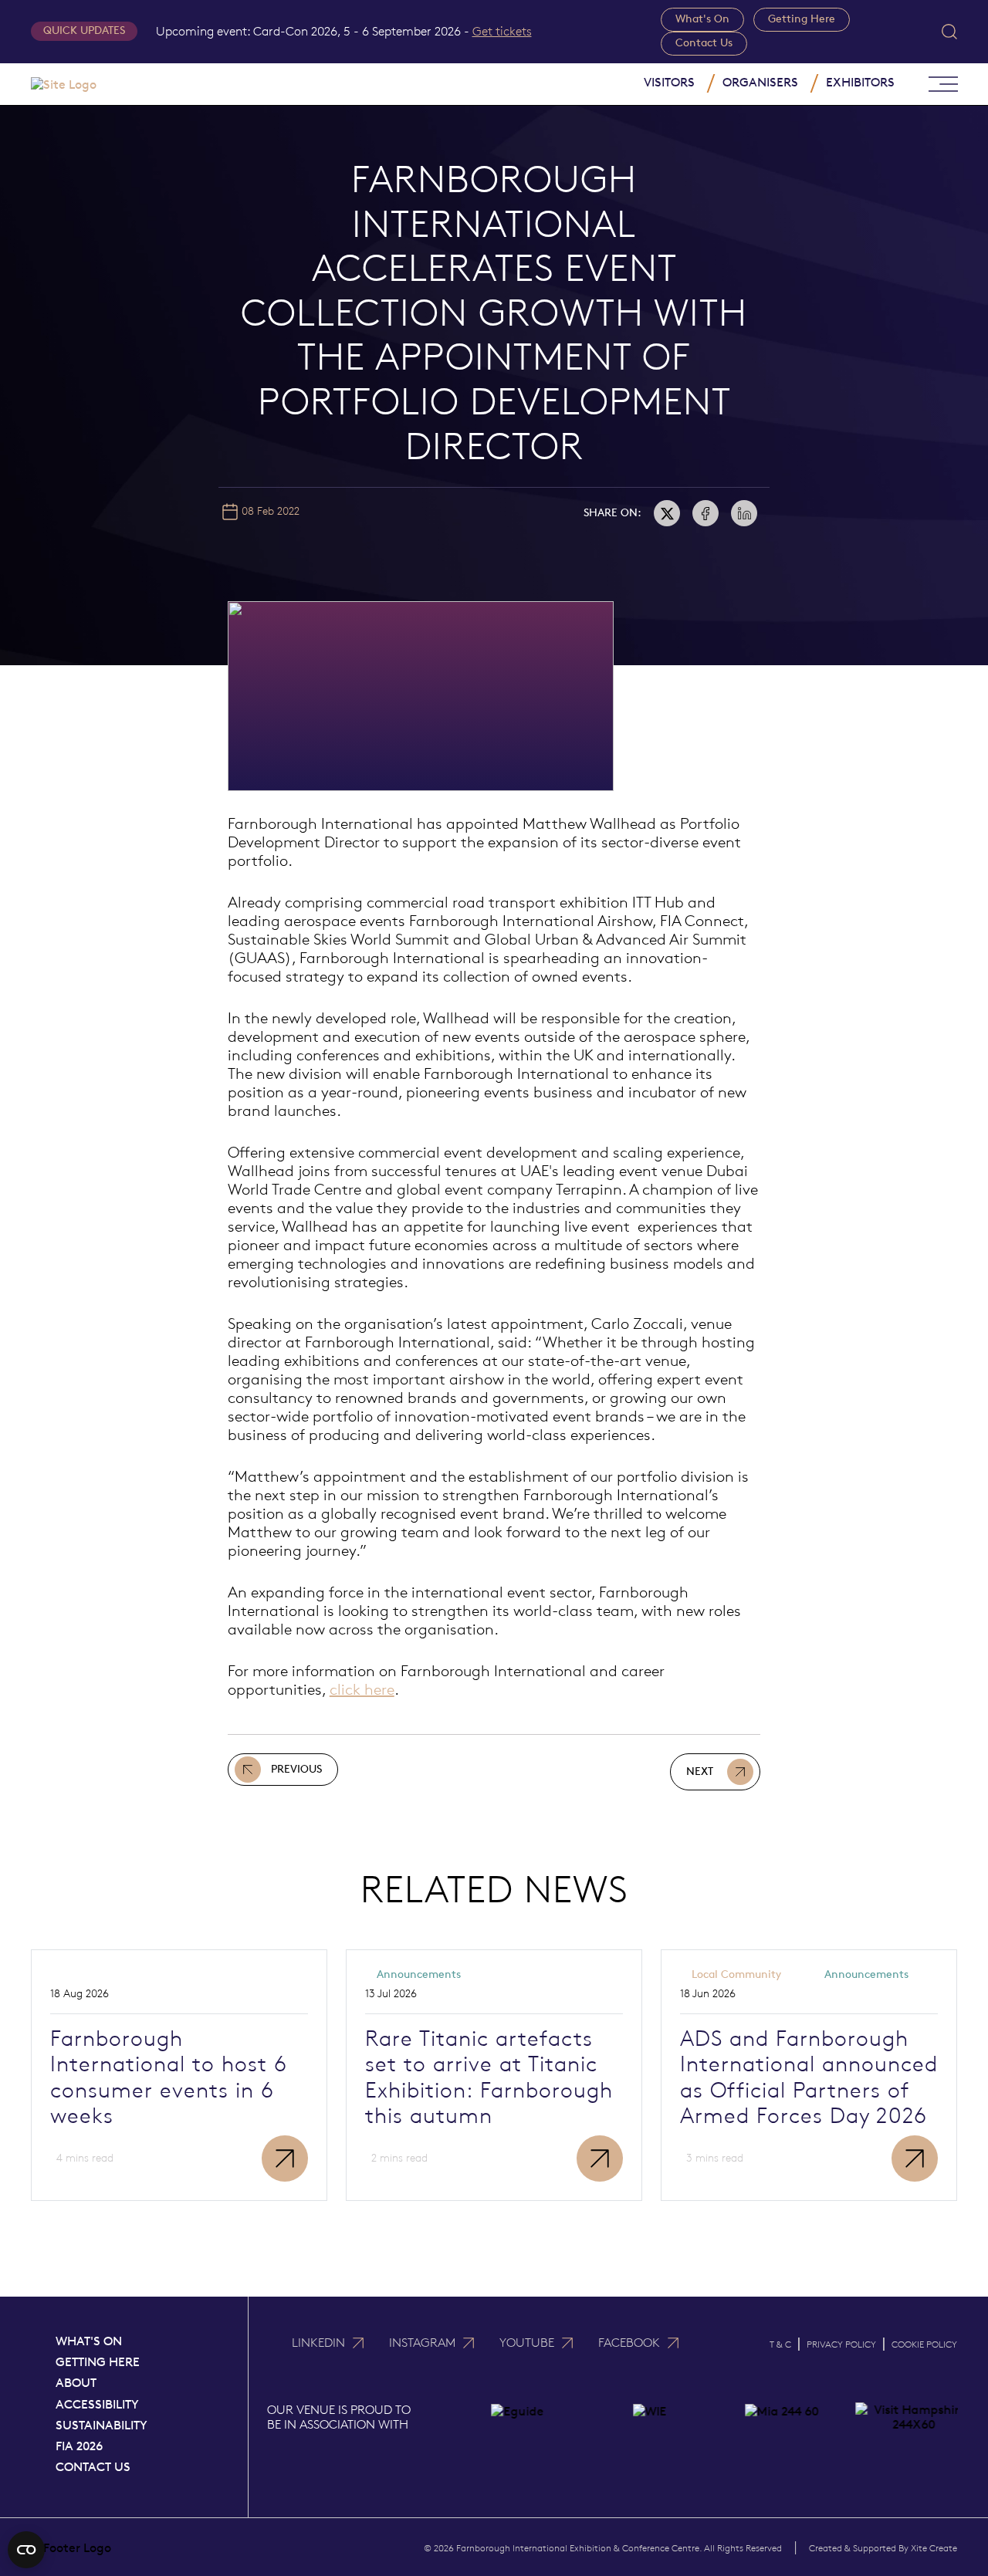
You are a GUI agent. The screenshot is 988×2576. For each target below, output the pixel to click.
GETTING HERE (98, 2362)
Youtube (527, 2343)
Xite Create (934, 2548)
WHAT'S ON (89, 2341)
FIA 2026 (79, 2446)
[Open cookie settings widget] (26, 2550)
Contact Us (704, 43)
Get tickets (502, 31)
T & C (780, 2344)
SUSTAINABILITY (102, 2425)
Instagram (422, 2343)
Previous (296, 1769)
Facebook (629, 2343)
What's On (702, 19)
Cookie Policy (924, 2344)
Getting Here (802, 19)
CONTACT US (93, 2467)
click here (362, 1689)
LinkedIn (318, 2343)
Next (700, 1771)
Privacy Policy (841, 2344)
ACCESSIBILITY (97, 2404)
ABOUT (76, 2383)
